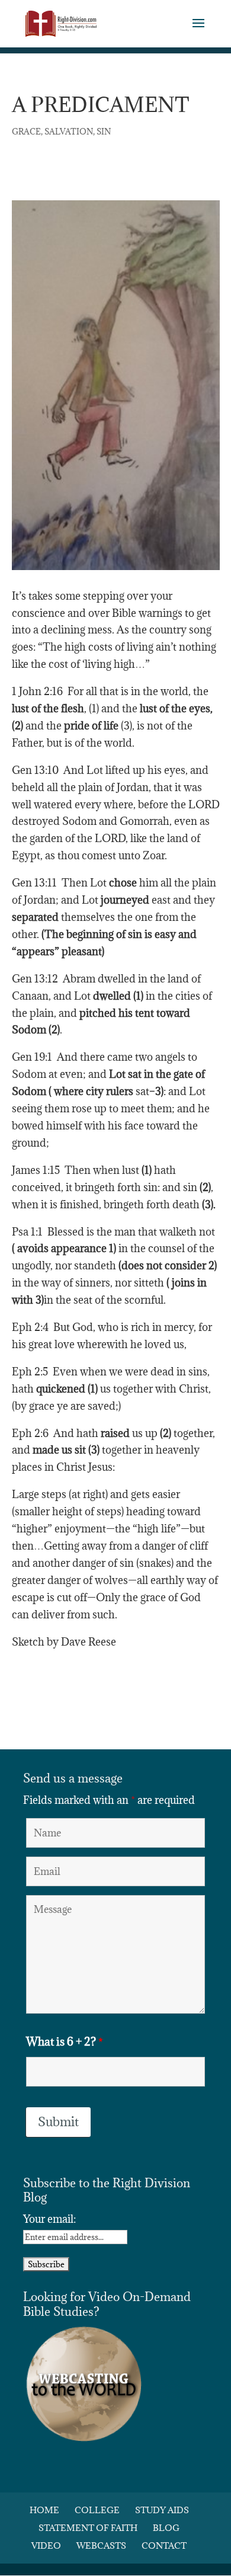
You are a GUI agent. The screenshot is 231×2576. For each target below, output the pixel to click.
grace (26, 132)
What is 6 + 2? (65, 2041)
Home (44, 2510)
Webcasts (101, 2545)
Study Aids (162, 2510)
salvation (69, 132)
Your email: (49, 2219)
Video (46, 2545)
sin (104, 132)
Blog (166, 2528)
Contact (164, 2545)
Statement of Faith (88, 2528)
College (97, 2510)
